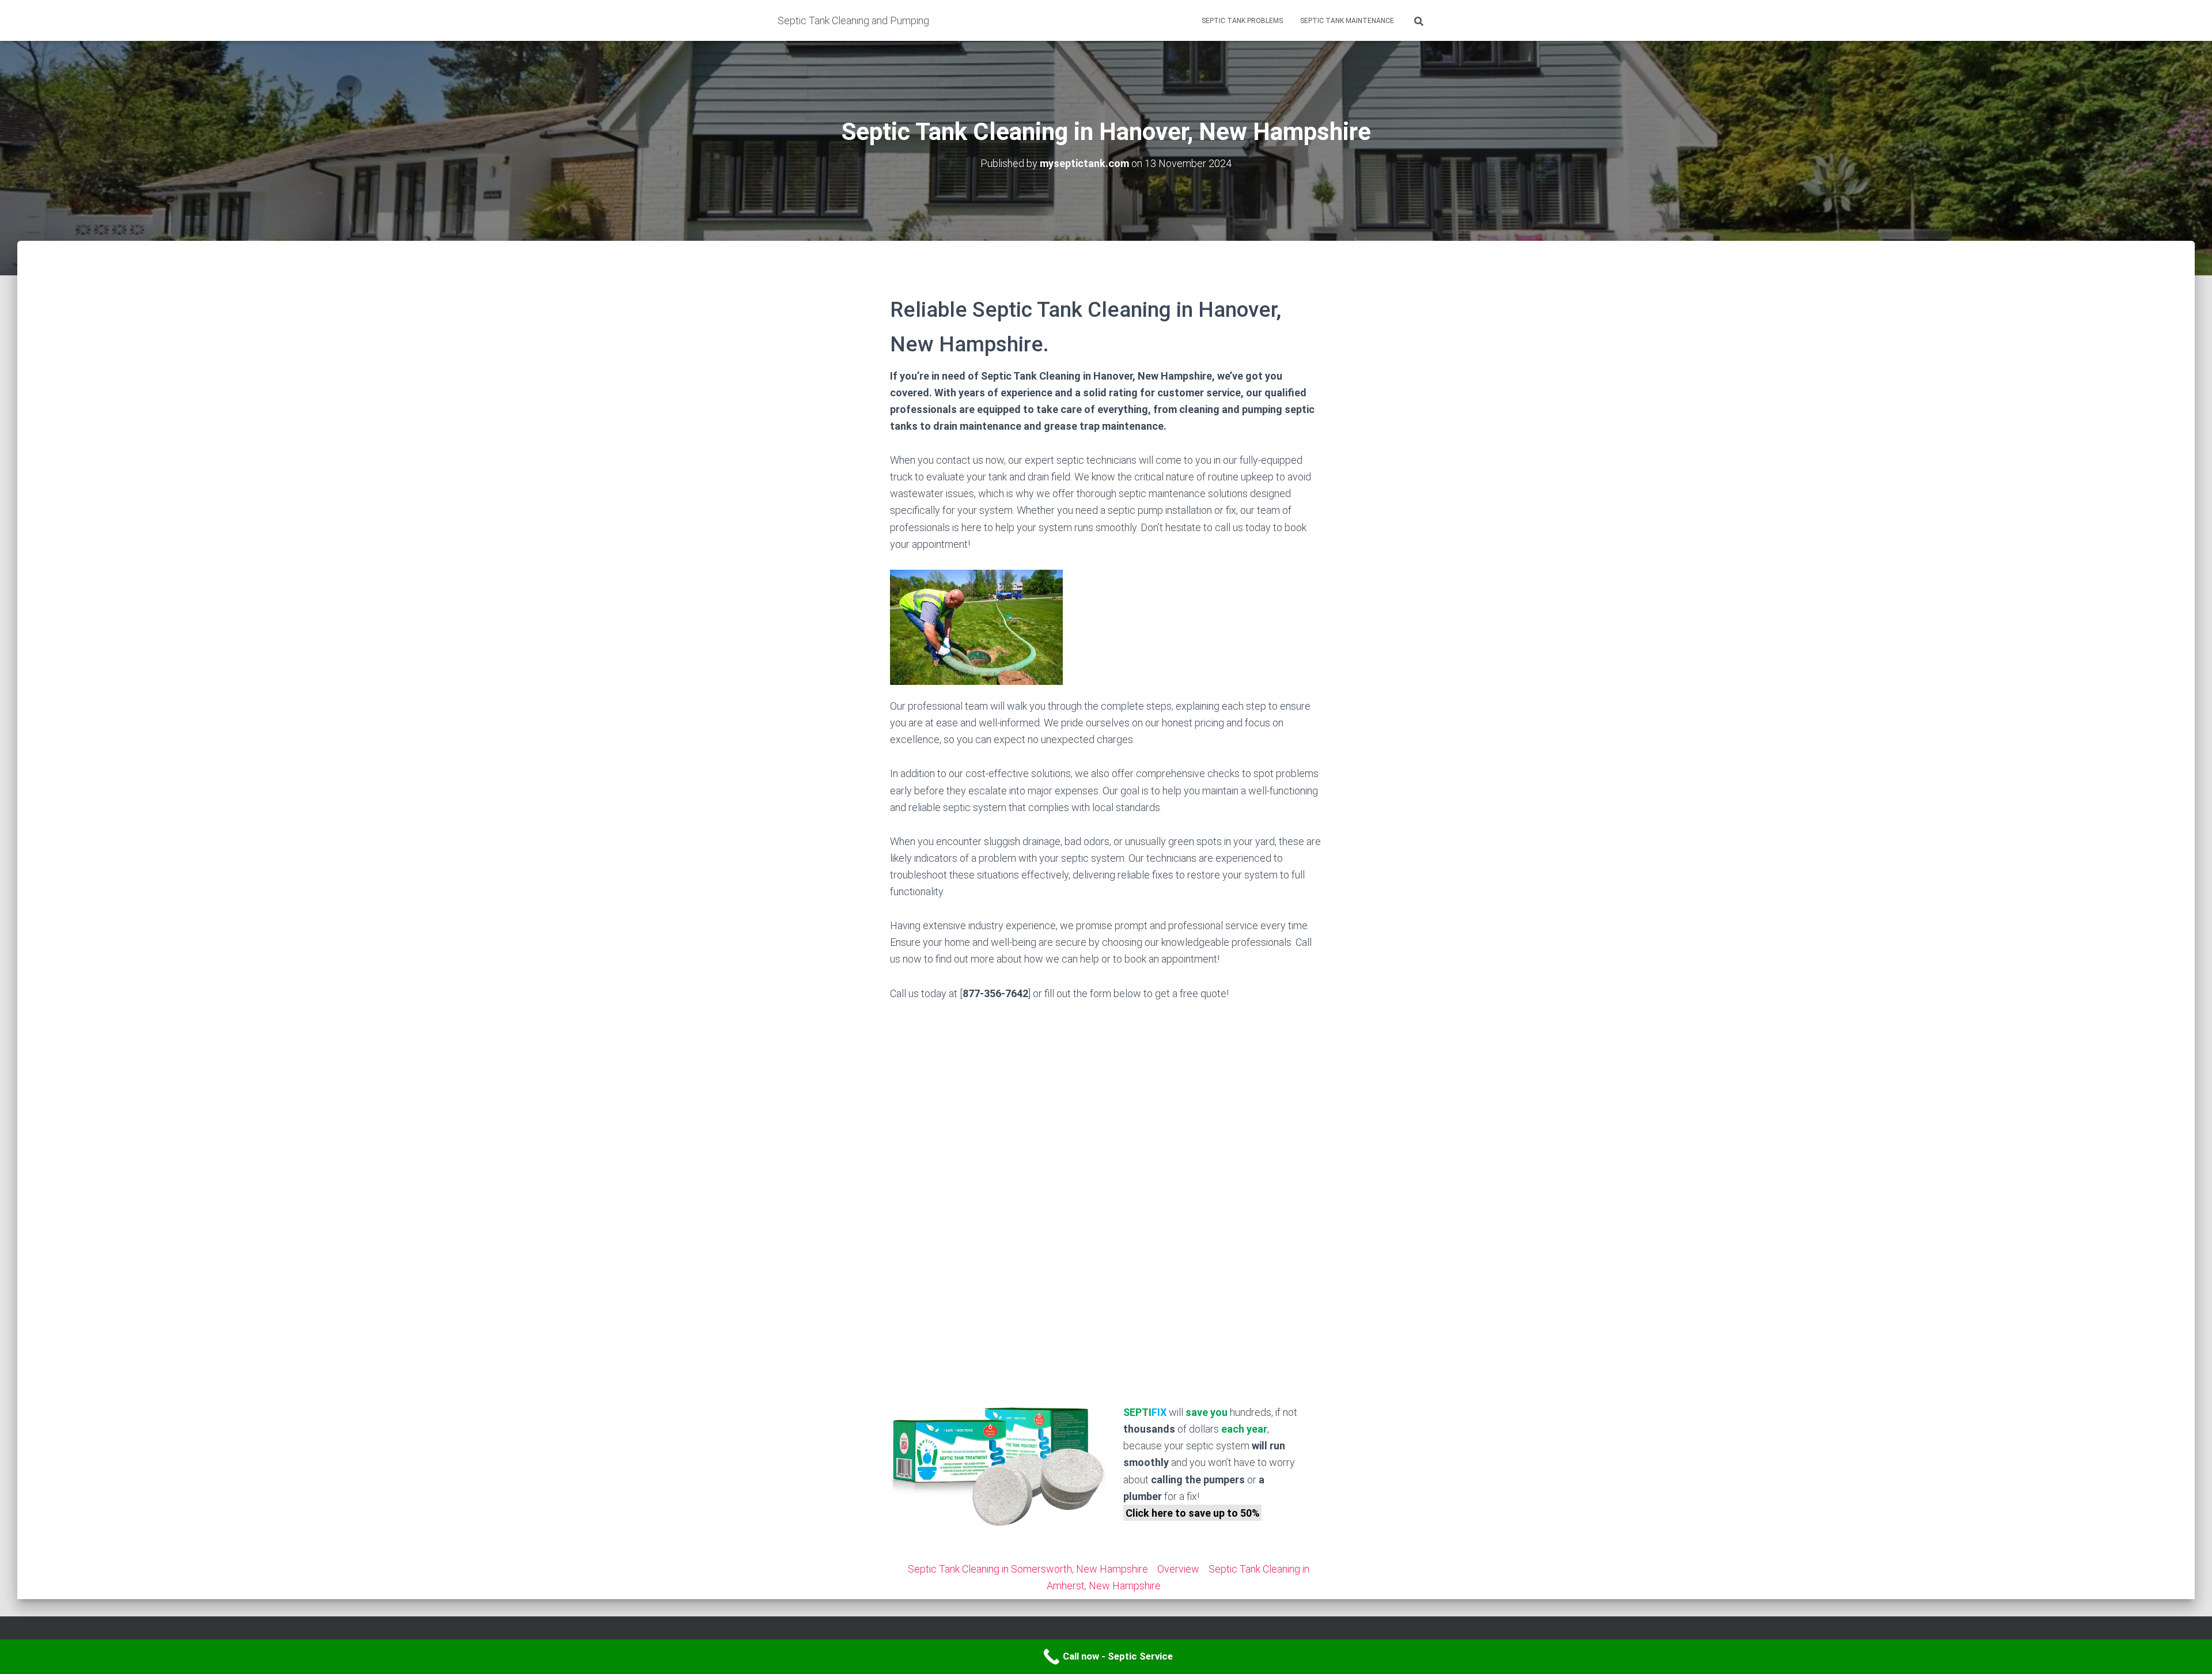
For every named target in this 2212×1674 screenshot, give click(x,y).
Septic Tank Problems (1242, 21)
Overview (1178, 1569)
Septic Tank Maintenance (1347, 21)
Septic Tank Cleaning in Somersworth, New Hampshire (1028, 1569)
